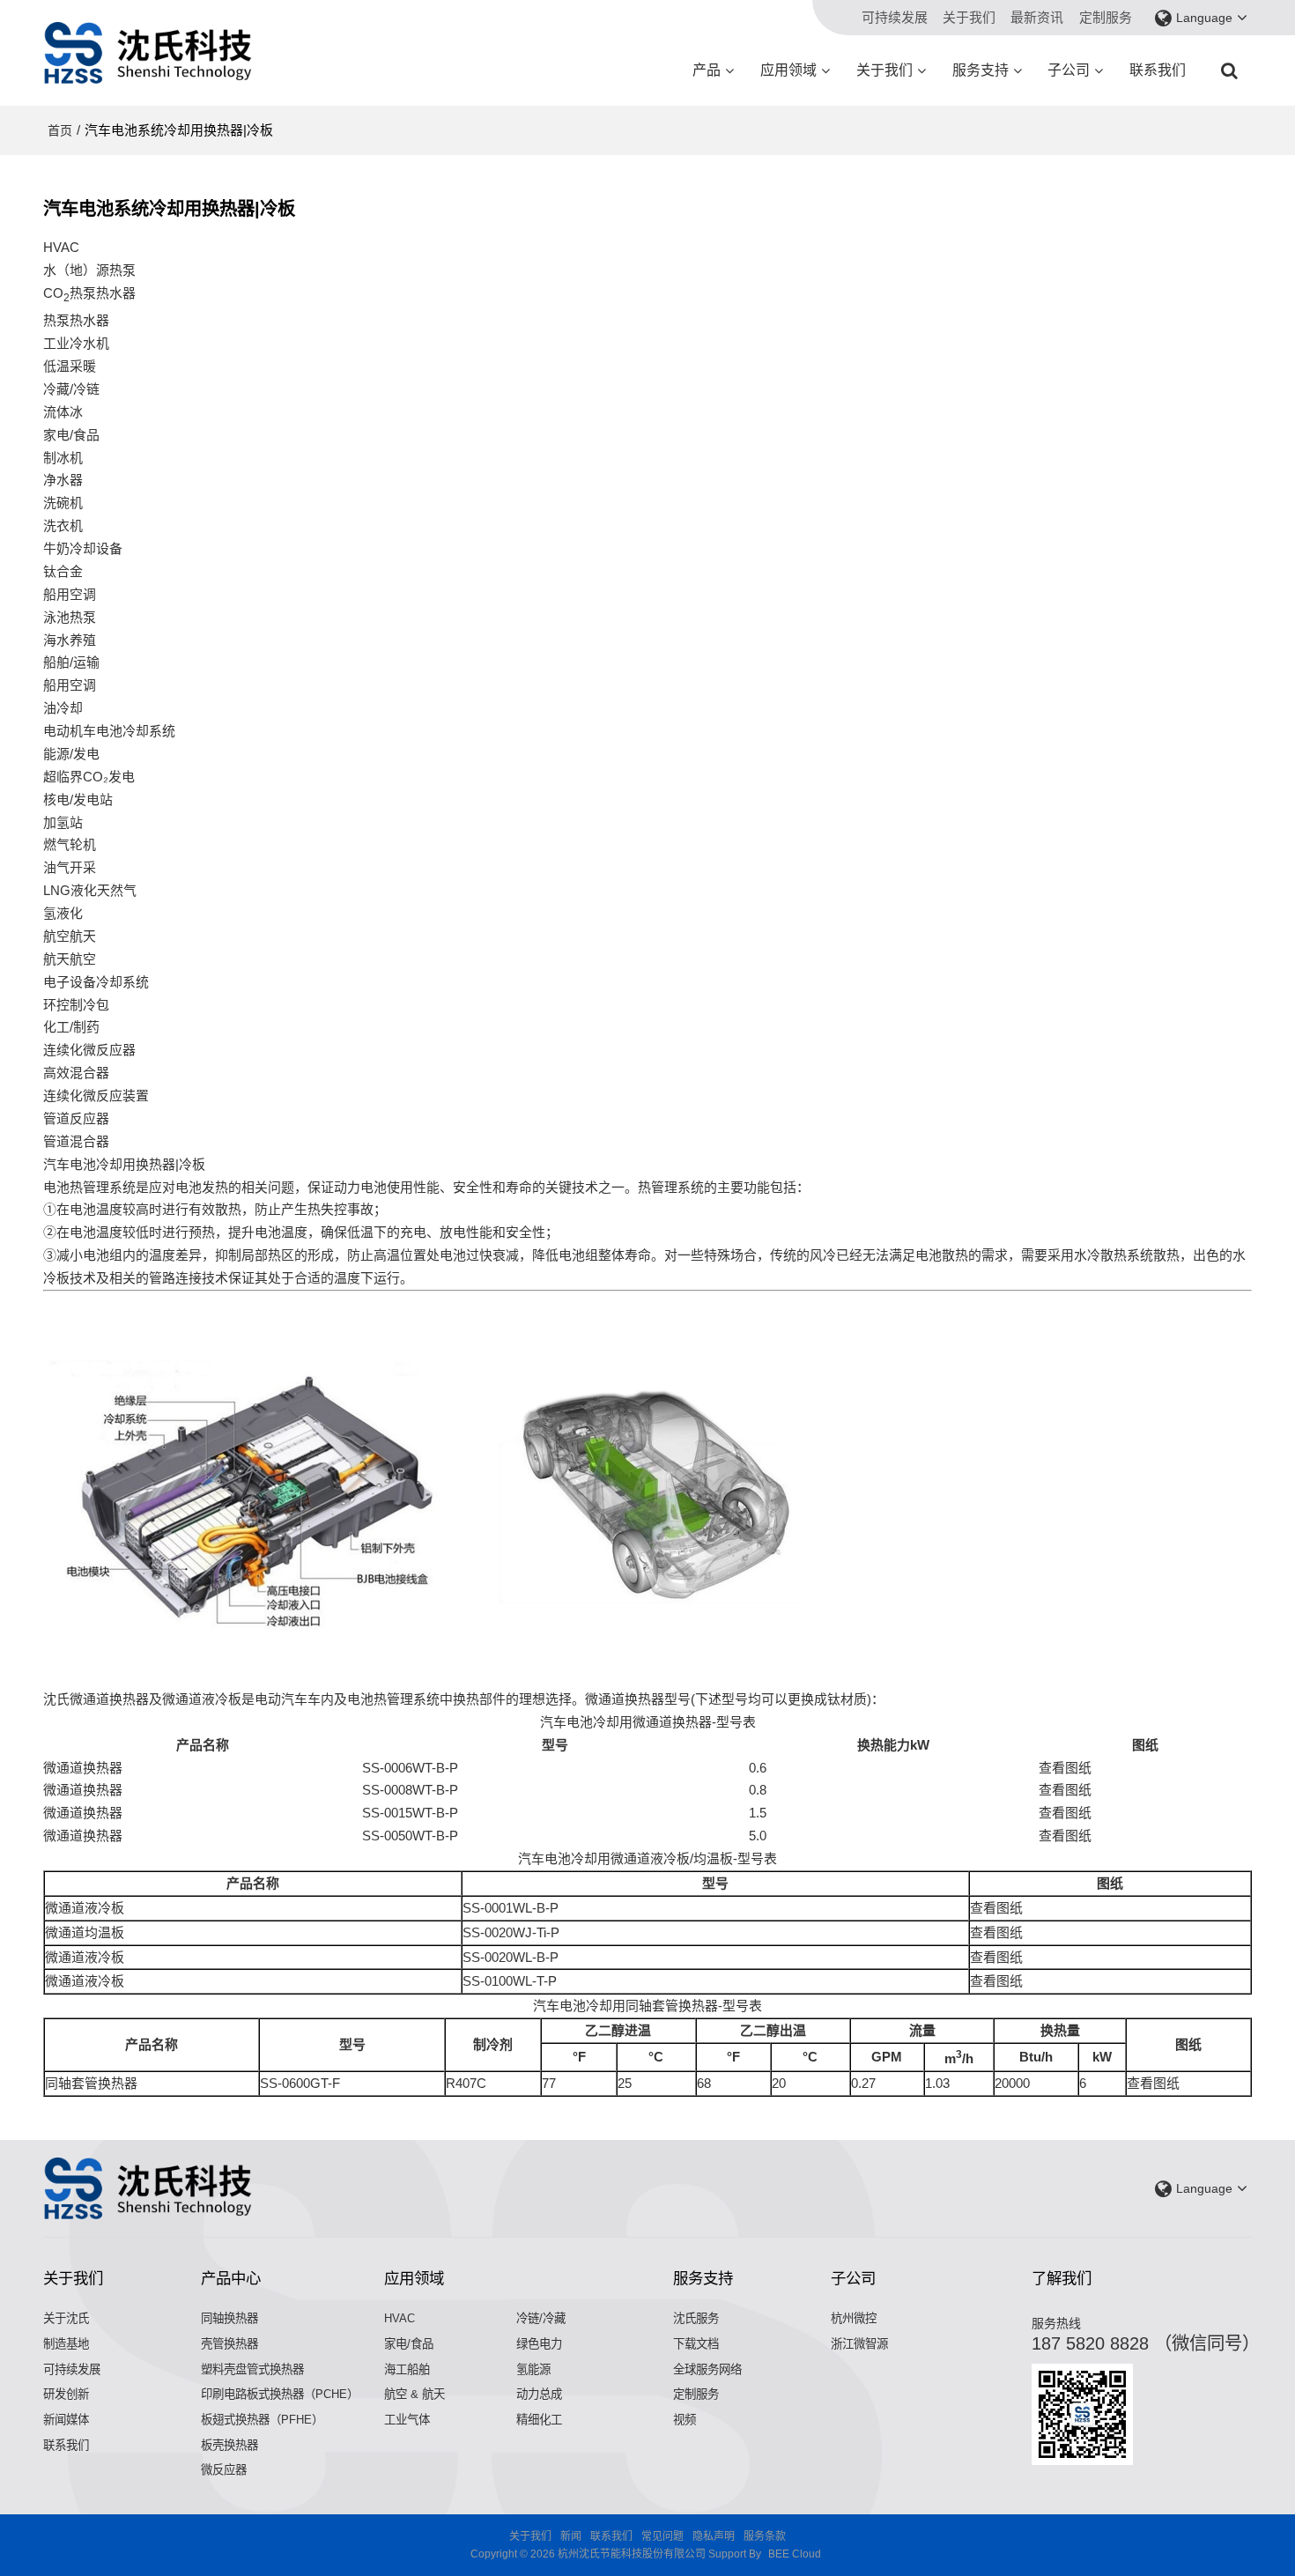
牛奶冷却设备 (83, 548)
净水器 (63, 480)
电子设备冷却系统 (96, 982)
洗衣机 (63, 526)
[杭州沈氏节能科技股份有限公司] (149, 53)
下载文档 (696, 2344)
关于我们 (969, 17)
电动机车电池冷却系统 (109, 731)
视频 (684, 2420)
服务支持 (980, 70)
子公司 (1069, 70)
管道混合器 (76, 1141)
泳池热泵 (70, 617)
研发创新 (66, 2394)
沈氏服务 (696, 2318)
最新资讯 (1037, 17)
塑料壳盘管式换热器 (252, 2369)
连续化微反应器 (89, 1050)
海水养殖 (70, 640)
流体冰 (63, 412)
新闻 (571, 2536)
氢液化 (63, 913)
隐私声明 (714, 2536)
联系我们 (1158, 70)
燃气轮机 (70, 844)
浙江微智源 (859, 2344)
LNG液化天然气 (90, 890)
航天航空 (70, 959)
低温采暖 (70, 366)
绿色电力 (539, 2344)
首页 (60, 130)
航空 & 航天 (414, 2394)
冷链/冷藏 (541, 2318)
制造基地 (66, 2344)
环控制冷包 (76, 1005)
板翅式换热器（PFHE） (262, 2420)
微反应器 (224, 2470)
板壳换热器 (229, 2445)
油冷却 (63, 708)
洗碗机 (63, 503)
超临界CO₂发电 (89, 777)
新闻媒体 (66, 2420)
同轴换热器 (229, 2318)
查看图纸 (1065, 1768)
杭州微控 (854, 2318)
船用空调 (70, 594)
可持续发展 (895, 17)
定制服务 (1106, 17)
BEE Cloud (795, 2554)
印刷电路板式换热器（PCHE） (280, 2394)
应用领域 (788, 70)
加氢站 (63, 822)
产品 (707, 70)
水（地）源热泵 (89, 270)
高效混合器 (76, 1073)
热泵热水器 (76, 320)
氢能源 (533, 2369)
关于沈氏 (66, 2318)
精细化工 (539, 2420)
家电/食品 (409, 2344)
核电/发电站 (78, 799)
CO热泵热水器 (89, 295)
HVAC (400, 2318)
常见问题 (662, 2536)
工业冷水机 (76, 343)
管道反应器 (76, 1118)
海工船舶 (407, 2369)
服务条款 (765, 2536)
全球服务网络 (707, 2369)
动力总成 (539, 2394)
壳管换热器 (229, 2344)
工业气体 (407, 2420)
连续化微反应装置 (96, 1096)
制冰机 (63, 458)
